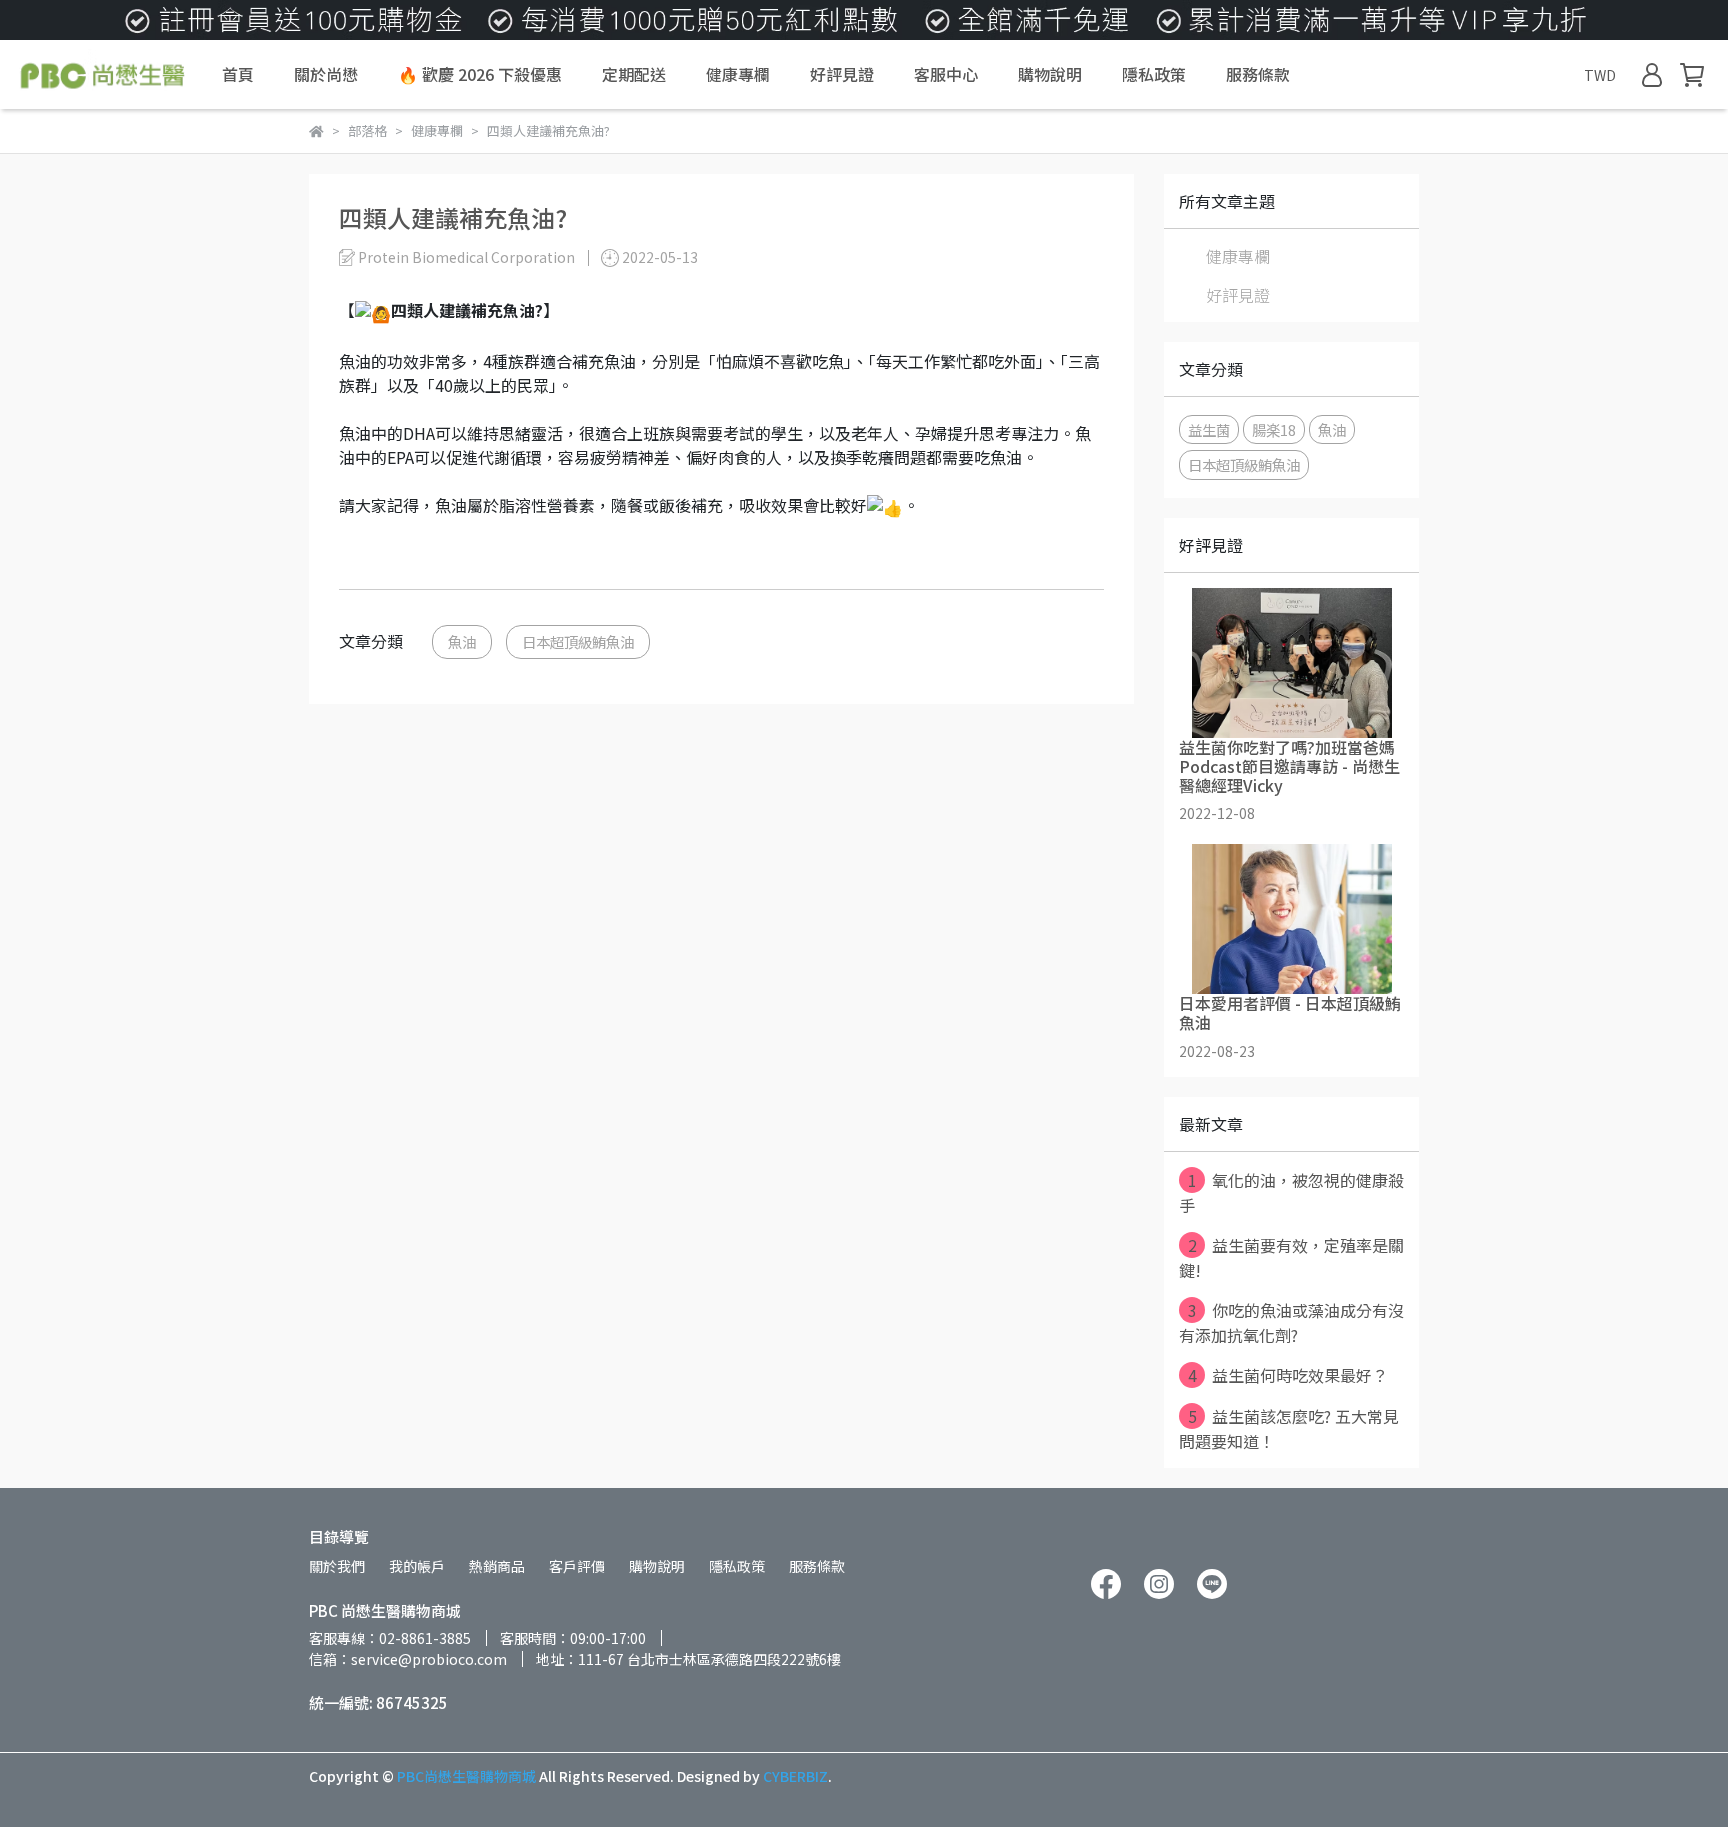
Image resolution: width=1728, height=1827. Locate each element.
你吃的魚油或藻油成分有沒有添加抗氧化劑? (1291, 1322)
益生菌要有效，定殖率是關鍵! (1291, 1257)
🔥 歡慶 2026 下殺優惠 (480, 74)
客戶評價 (577, 1566)
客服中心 (946, 74)
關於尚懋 (326, 74)
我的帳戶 (417, 1566)
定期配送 (634, 74)
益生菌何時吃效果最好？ (1288, 1375)
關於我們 (337, 1566)
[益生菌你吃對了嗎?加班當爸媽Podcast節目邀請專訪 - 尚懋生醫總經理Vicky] (1291, 663)
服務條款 (1258, 74)
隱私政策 (1154, 74)
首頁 (238, 74)
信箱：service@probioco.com (408, 1659)
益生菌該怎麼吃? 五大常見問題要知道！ (1289, 1428)
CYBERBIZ (795, 1776)
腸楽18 (1274, 429)
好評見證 (842, 74)
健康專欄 (738, 74)
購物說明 (1050, 74)
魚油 (462, 641)
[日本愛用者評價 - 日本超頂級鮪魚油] (1291, 919)
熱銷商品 (497, 1566)
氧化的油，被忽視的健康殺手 (1291, 1192)
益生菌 (1209, 429)
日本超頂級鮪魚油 (578, 641)
